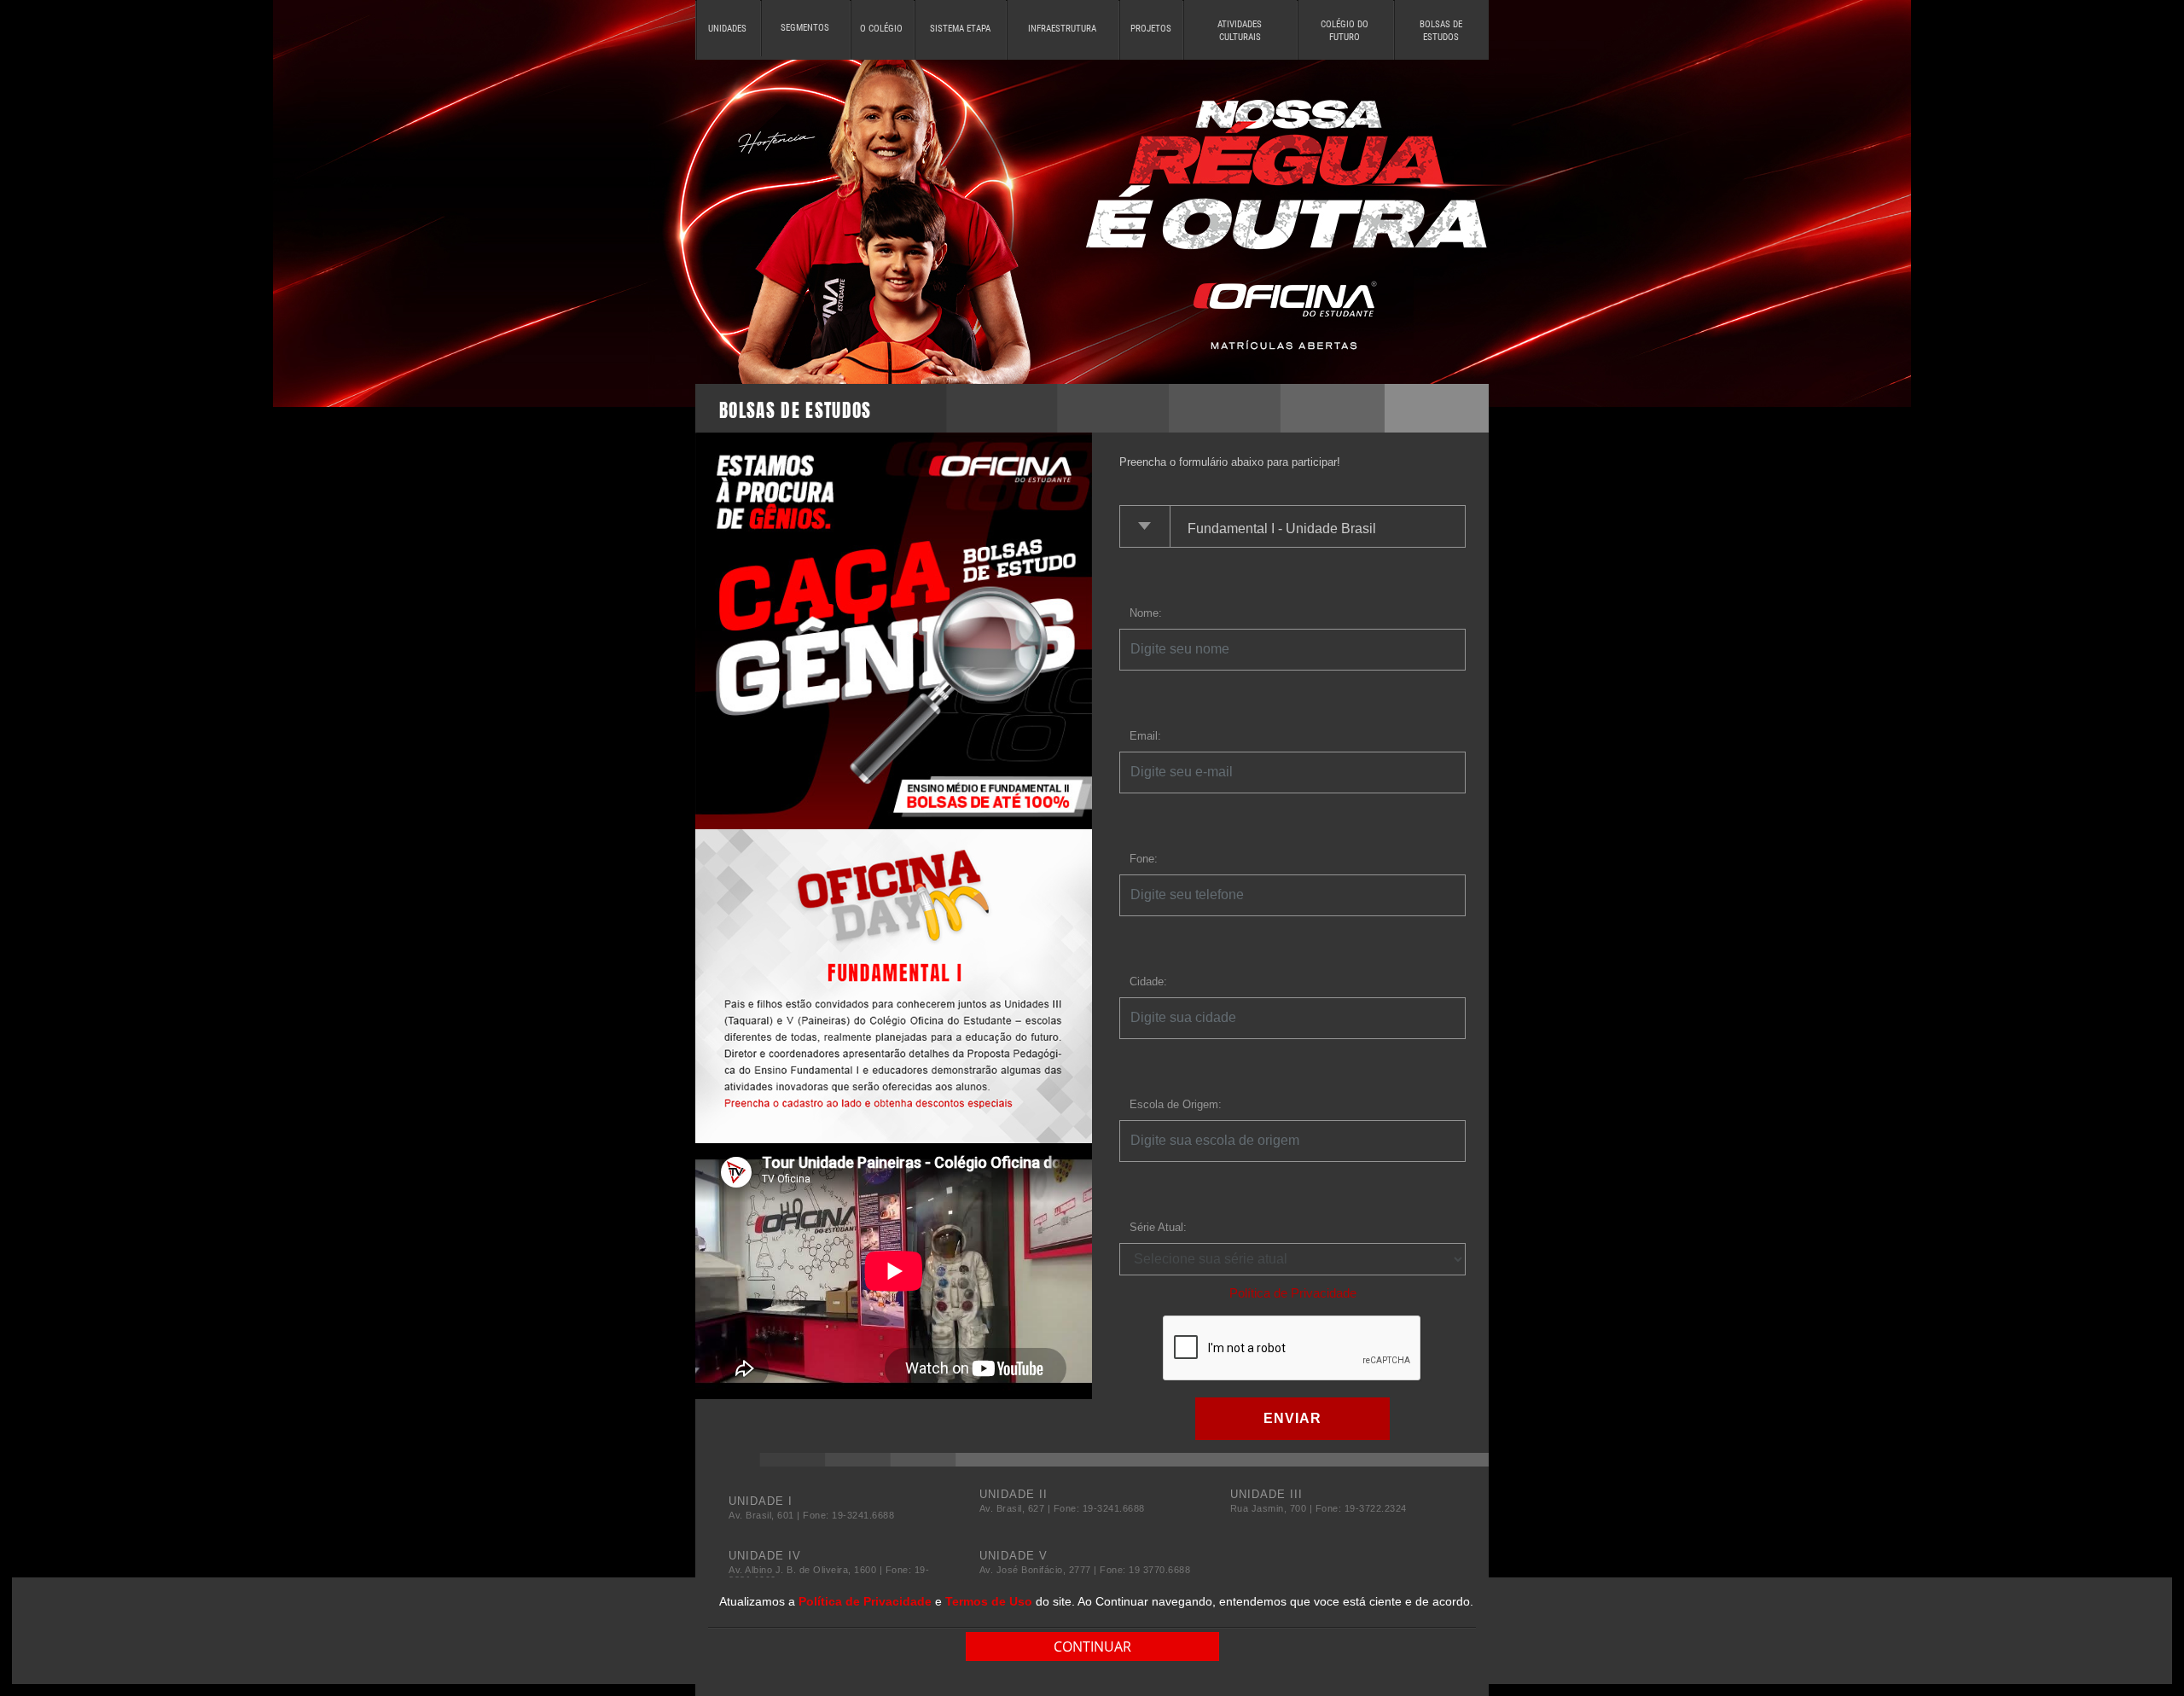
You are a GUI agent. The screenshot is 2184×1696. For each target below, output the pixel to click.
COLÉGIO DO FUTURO (1345, 31)
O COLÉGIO (881, 29)
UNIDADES (727, 29)
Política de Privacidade (1293, 1293)
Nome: (1146, 613)
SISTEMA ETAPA (960, 29)
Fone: (1144, 859)
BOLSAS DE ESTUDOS (1441, 31)
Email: (1145, 736)
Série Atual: (1158, 1227)
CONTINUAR (1092, 1647)
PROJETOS (1151, 29)
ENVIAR (1292, 1418)
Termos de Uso (989, 1601)
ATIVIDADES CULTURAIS (1240, 31)
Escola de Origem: (1176, 1104)
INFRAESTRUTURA (1062, 29)
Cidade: (1148, 982)
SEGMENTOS (805, 28)
